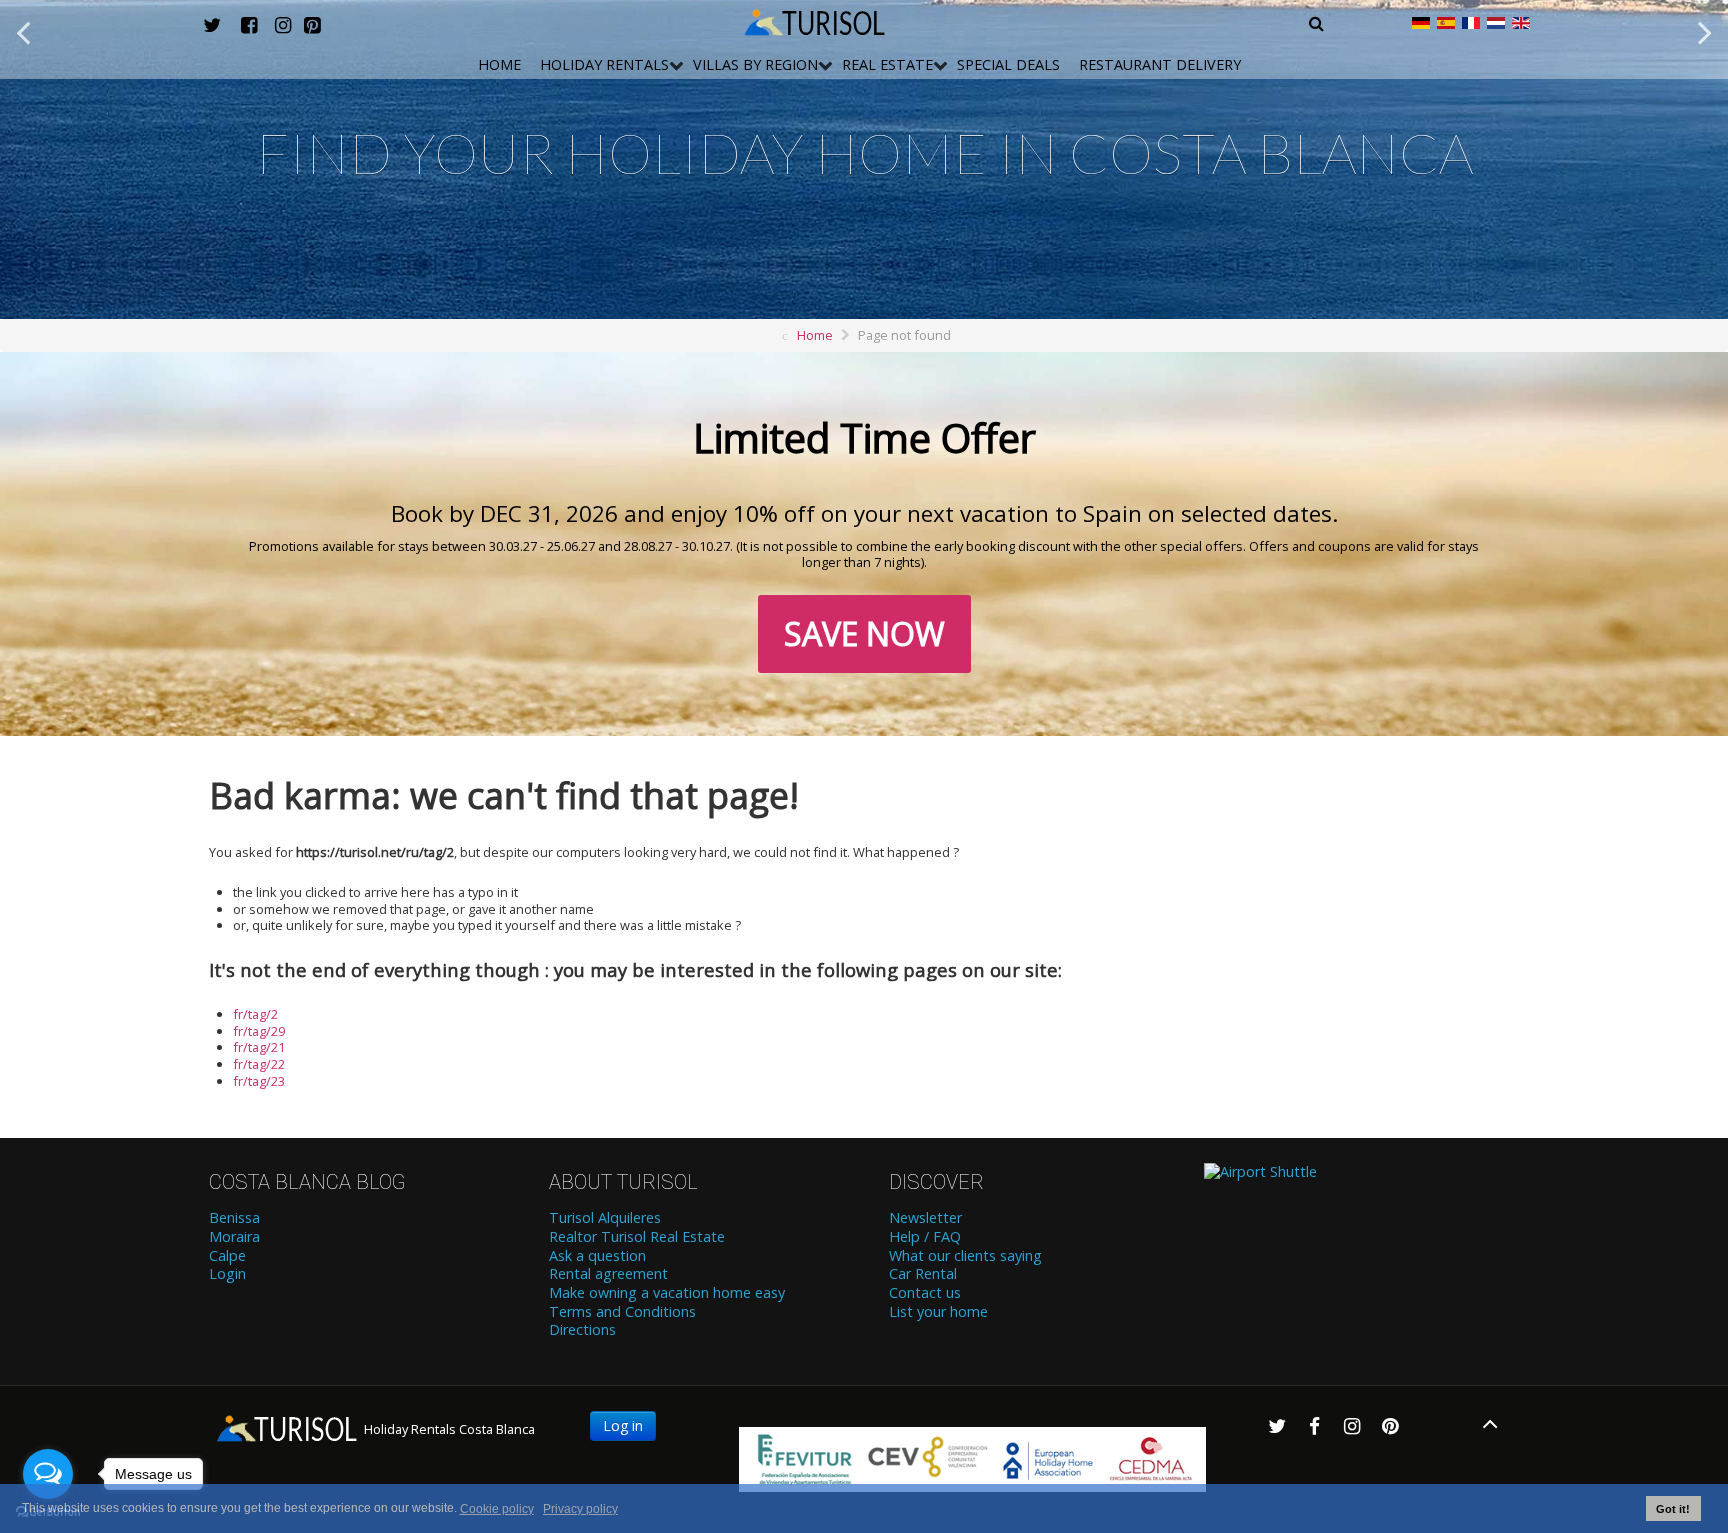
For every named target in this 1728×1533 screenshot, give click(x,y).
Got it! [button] (1673, 1509)
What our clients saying (965, 1256)
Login (227, 1274)
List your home (938, 1312)
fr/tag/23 (259, 1081)
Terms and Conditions (622, 1312)
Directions (582, 1330)
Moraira (234, 1237)
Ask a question (597, 1256)
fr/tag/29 (259, 1031)
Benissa (234, 1218)
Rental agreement (608, 1274)
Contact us (925, 1293)
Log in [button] (623, 1425)
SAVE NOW (864, 633)
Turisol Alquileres (605, 1218)
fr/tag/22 (259, 1064)
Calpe (227, 1256)
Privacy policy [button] (580, 1509)
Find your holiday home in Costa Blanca (864, 152)
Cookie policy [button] (497, 1509)
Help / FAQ (925, 1237)
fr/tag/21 (259, 1047)
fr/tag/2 (255, 1014)
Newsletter (925, 1218)
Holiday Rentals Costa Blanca (448, 1429)
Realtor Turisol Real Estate (637, 1237)
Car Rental (923, 1274)
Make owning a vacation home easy (667, 1293)
